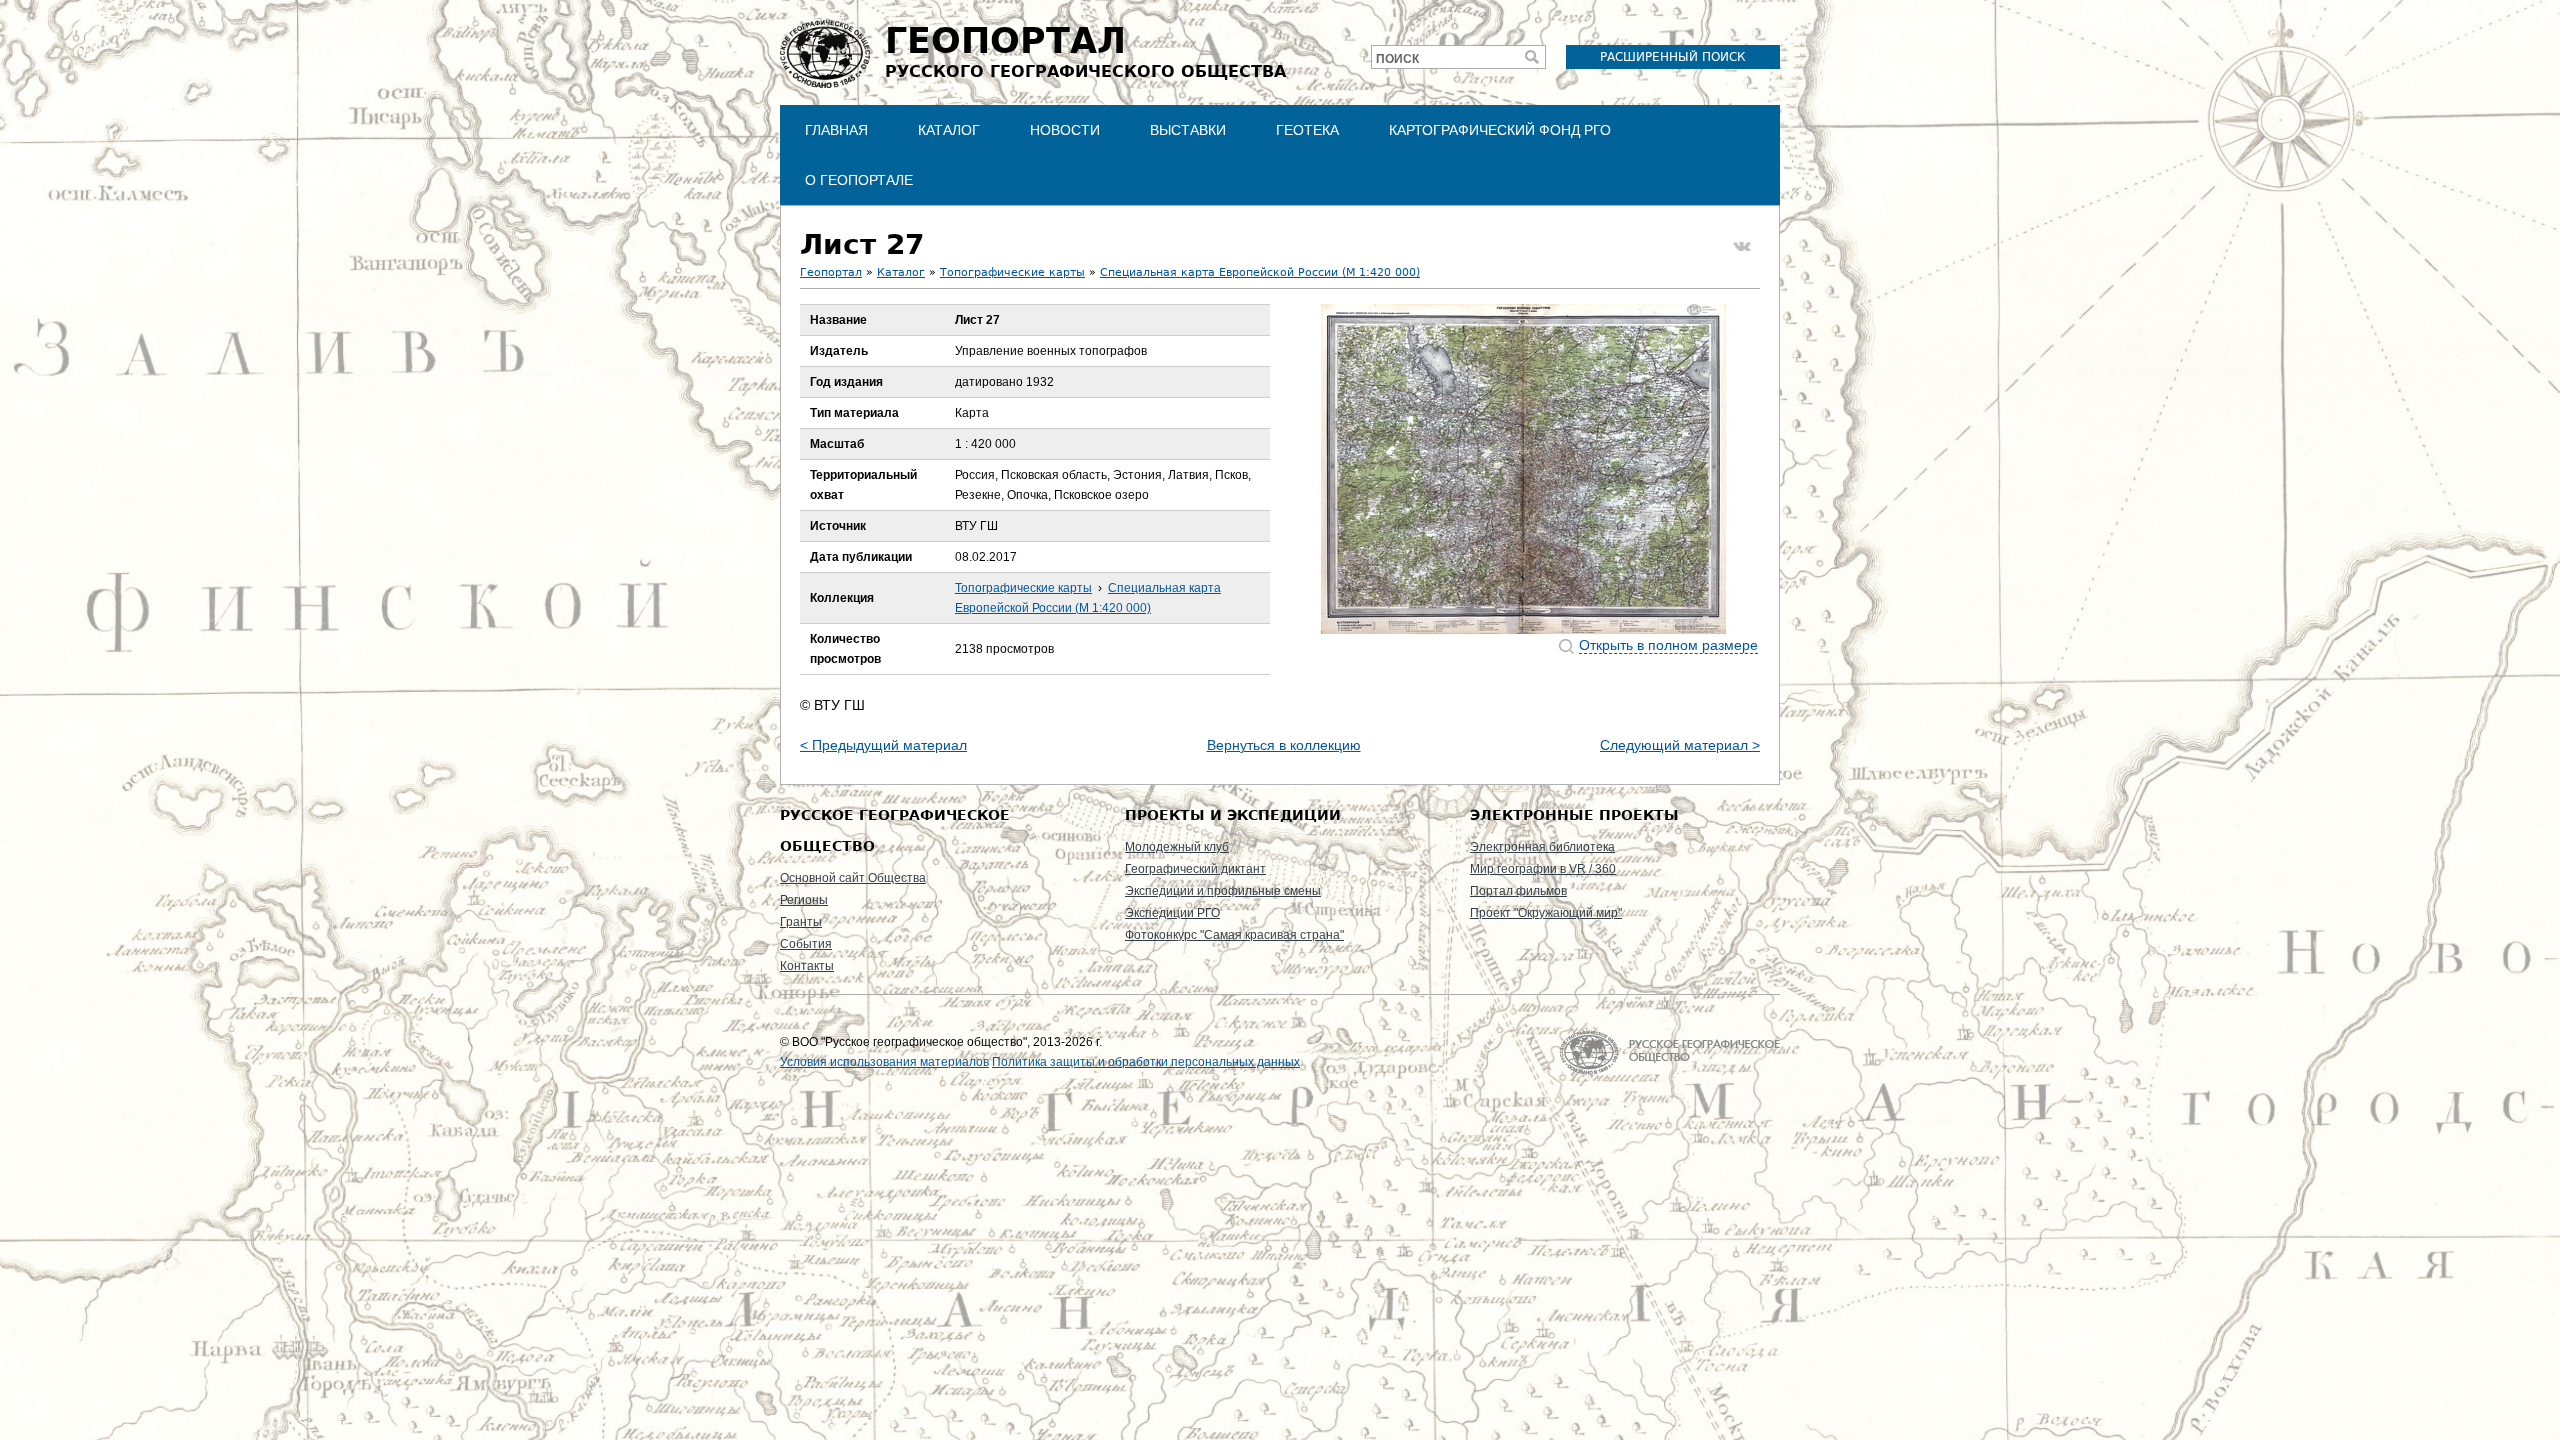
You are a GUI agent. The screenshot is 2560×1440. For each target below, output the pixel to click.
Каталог (949, 130)
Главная (836, 130)
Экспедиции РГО (1172, 913)
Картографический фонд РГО (1500, 130)
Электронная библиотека (1542, 847)
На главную (1669, 1052)
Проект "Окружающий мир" (1546, 913)
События (806, 944)
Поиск (1397, 59)
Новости (1065, 130)
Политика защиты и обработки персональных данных (1146, 1062)
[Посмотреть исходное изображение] (1524, 469)
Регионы (804, 900)
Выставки (1188, 130)
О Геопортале (859, 180)
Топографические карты (1012, 272)
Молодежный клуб (1177, 847)
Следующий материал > (1680, 745)
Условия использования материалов (884, 1062)
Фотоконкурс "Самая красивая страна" (1234, 935)
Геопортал (831, 272)
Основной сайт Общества (853, 878)
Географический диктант (1195, 869)
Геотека (1307, 130)
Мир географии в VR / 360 (1543, 869)
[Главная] (825, 54)
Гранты (801, 922)
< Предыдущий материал (883, 745)
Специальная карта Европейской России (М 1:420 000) (1260, 272)
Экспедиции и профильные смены (1223, 891)
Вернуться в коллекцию (1284, 745)
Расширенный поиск (1673, 57)
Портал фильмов (1518, 891)
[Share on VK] (1742, 247)
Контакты (807, 966)
